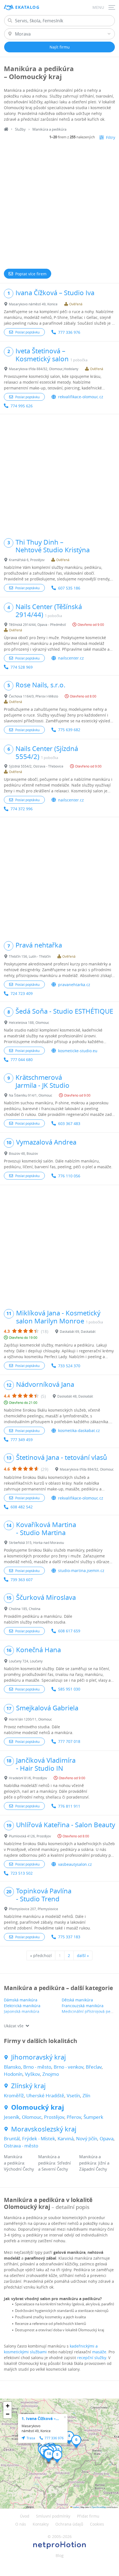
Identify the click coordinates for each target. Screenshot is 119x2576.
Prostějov (54, 2117)
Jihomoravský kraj (38, 2057)
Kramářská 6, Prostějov (27, 560)
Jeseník (12, 2117)
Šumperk (93, 2117)
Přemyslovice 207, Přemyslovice (33, 1909)
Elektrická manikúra (22, 2006)
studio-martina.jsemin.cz (81, 1570)
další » (83, 1955)
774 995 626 (22, 406)
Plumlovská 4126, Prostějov (30, 1836)
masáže (99, 2352)
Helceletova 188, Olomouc (29, 1022)
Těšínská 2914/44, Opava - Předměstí (37, 625)
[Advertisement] (59, 202)
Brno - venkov (68, 2067)
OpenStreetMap (99, 2507)
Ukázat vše (14, 2026)
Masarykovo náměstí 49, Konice (33, 304)
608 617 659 (69, 1631)
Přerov (74, 2117)
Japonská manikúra (22, 2011)
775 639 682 (69, 730)
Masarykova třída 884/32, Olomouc (87, 1469)
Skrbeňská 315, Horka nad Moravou (36, 1543)
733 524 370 (69, 1366)
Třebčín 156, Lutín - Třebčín (30, 956)
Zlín (86, 2095)
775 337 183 (69, 1937)
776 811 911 (69, 1806)
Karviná (66, 2138)
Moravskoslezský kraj (44, 2129)
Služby (20, 129)
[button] (69, 2438)
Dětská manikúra (77, 2000)
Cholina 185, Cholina (25, 1609)
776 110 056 (69, 1176)
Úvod (25, 2516)
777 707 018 (69, 1741)
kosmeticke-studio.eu (78, 1051)
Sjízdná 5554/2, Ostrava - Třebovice (36, 766)
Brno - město (37, 2067)
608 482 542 (22, 1507)
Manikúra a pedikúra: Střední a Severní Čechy (55, 2163)
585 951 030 (69, 1689)
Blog (60, 2555)
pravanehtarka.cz (74, 985)
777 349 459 (22, 1440)
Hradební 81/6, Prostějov (28, 1778)
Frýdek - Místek (39, 2138)
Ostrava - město (21, 2146)
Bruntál (12, 2138)
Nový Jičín (87, 2138)
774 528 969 (22, 667)
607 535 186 (69, 588)
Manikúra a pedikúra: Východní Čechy (19, 2163)
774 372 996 (22, 809)
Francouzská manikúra (83, 2006)
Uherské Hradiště (45, 2095)
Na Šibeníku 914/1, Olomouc (31, 1095)
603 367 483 (69, 1123)
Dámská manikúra (21, 2000)
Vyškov (32, 2074)
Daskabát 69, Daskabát (78, 1331)
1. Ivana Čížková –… (40, 2418)
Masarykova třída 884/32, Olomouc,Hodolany (44, 369)
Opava (107, 2138)
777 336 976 (69, 332)
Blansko (12, 2067)
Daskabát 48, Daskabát (75, 1396)
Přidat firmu (88, 2516)
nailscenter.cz (71, 658)
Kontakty (41, 2524)
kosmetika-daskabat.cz (79, 1430)
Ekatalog (27, 7)
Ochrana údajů (69, 2524)
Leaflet (76, 2507)
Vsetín (73, 2095)
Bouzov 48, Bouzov (23, 1153)
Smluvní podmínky (53, 2516)
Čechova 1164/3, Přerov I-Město (33, 696)
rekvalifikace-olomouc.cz (81, 397)
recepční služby (92, 2358)
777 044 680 (22, 1060)
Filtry (111, 137)
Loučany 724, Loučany (26, 1661)
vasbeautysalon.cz (75, 1864)
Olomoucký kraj (37, 2107)
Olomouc (32, 2117)
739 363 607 (22, 1580)
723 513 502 (22, 1873)
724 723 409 (22, 993)
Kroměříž (14, 2095)
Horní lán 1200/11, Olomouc (30, 1719)
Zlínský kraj (28, 2086)
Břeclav (94, 2067)
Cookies (97, 2524)
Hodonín (13, 2074)
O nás (21, 2524)
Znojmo (51, 2074)
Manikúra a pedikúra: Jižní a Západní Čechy (94, 2163)
